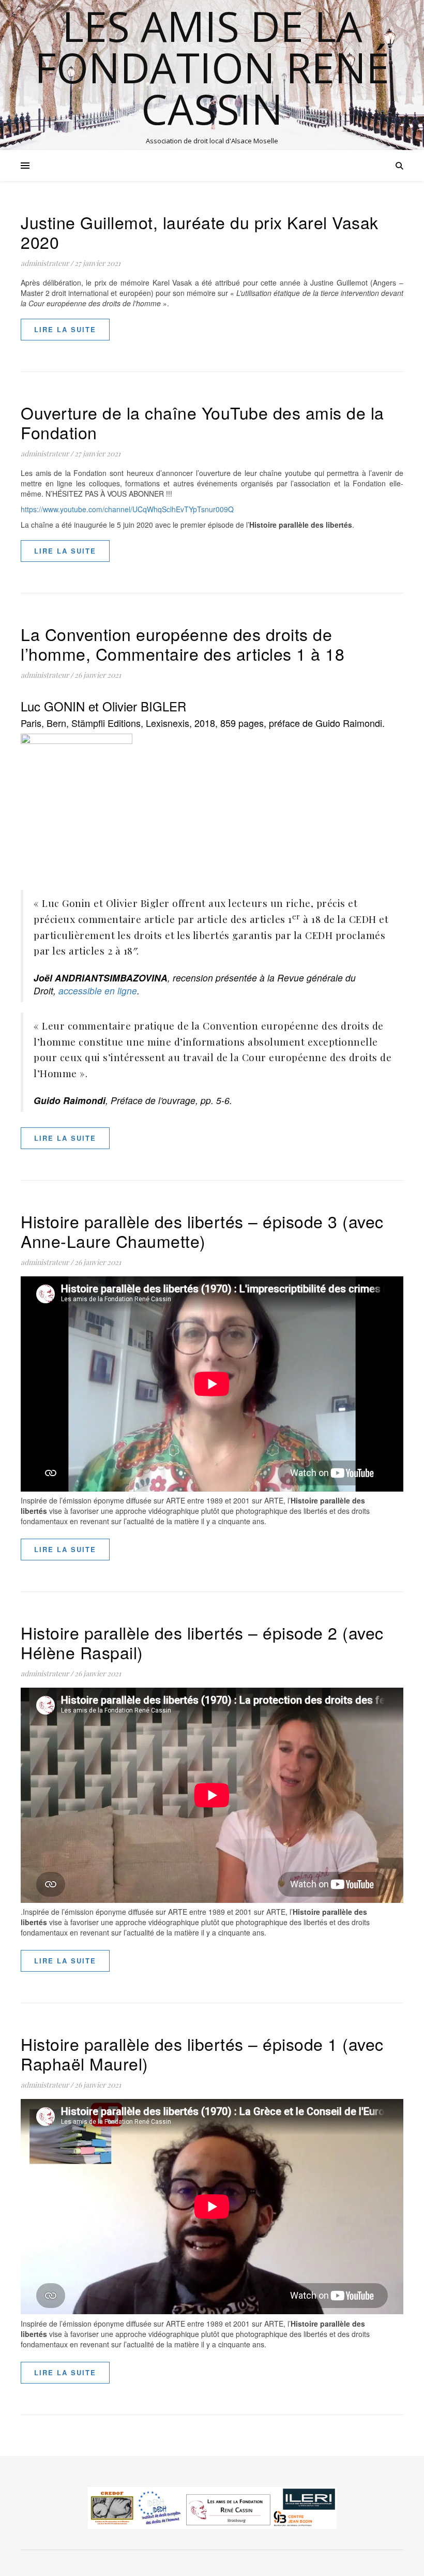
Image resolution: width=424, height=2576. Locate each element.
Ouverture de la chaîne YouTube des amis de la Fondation (202, 422)
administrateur (45, 263)
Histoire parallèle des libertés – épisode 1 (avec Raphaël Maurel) (202, 2053)
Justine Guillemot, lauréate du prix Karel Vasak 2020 (200, 232)
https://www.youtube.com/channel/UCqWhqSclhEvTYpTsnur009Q (127, 509)
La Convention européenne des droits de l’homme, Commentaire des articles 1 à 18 (183, 644)
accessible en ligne (98, 991)
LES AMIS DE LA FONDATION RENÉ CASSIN (212, 67)
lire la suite (65, 329)
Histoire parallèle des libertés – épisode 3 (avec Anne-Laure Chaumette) (202, 1231)
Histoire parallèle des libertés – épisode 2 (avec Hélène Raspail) (202, 1642)
